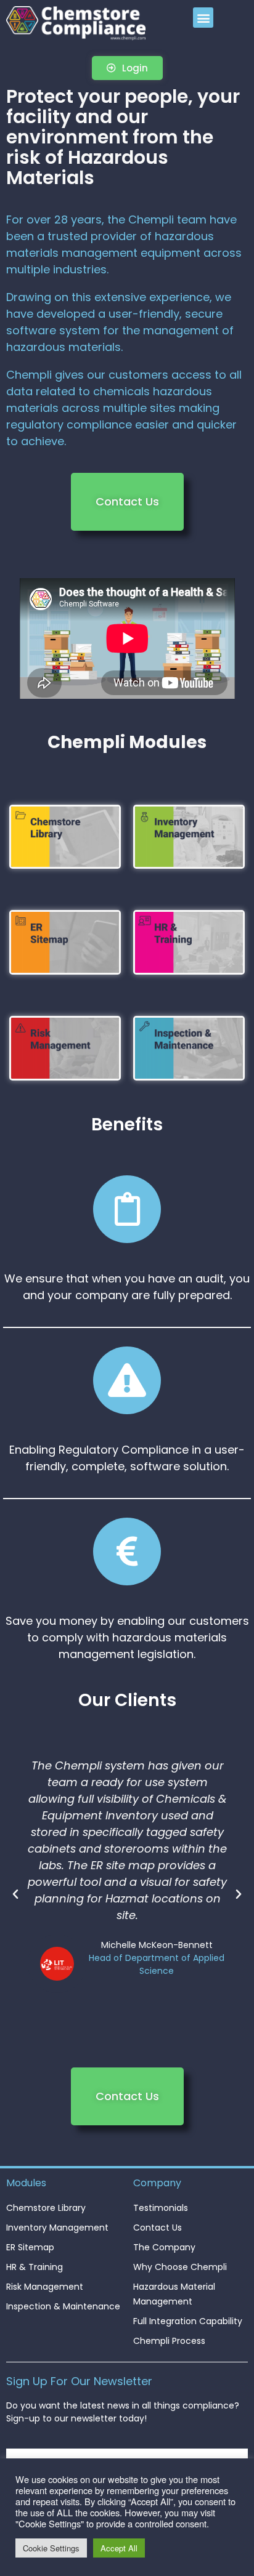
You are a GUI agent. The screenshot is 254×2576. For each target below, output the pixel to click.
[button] (203, 18)
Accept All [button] (119, 2548)
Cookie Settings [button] (51, 2548)
